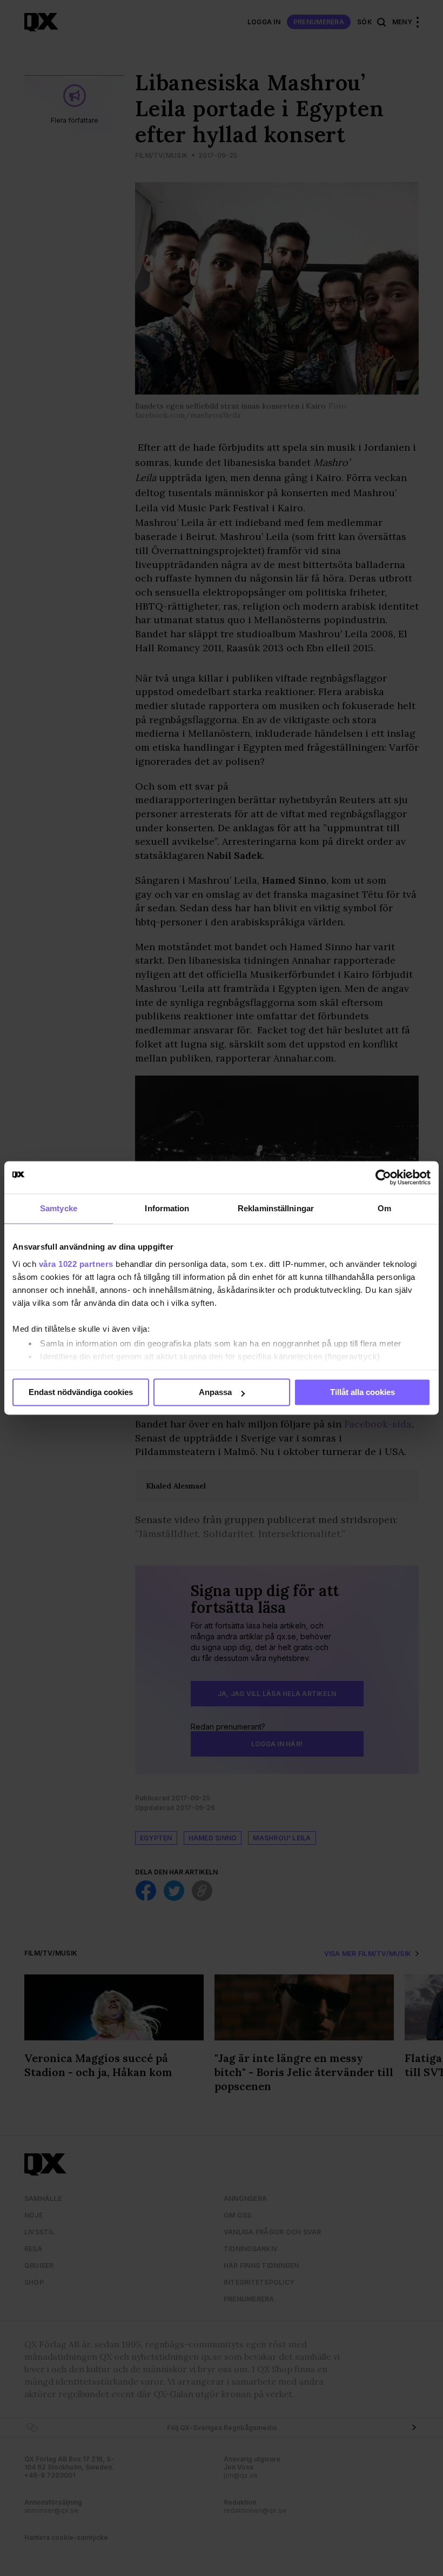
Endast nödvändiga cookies (81, 1392)
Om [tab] (384, 1208)
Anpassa (215, 1392)
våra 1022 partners (76, 1264)
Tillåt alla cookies (363, 1392)
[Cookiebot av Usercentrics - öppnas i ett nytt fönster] (383, 1177)
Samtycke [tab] (59, 1208)
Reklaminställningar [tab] (276, 1208)
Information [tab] (167, 1208)
